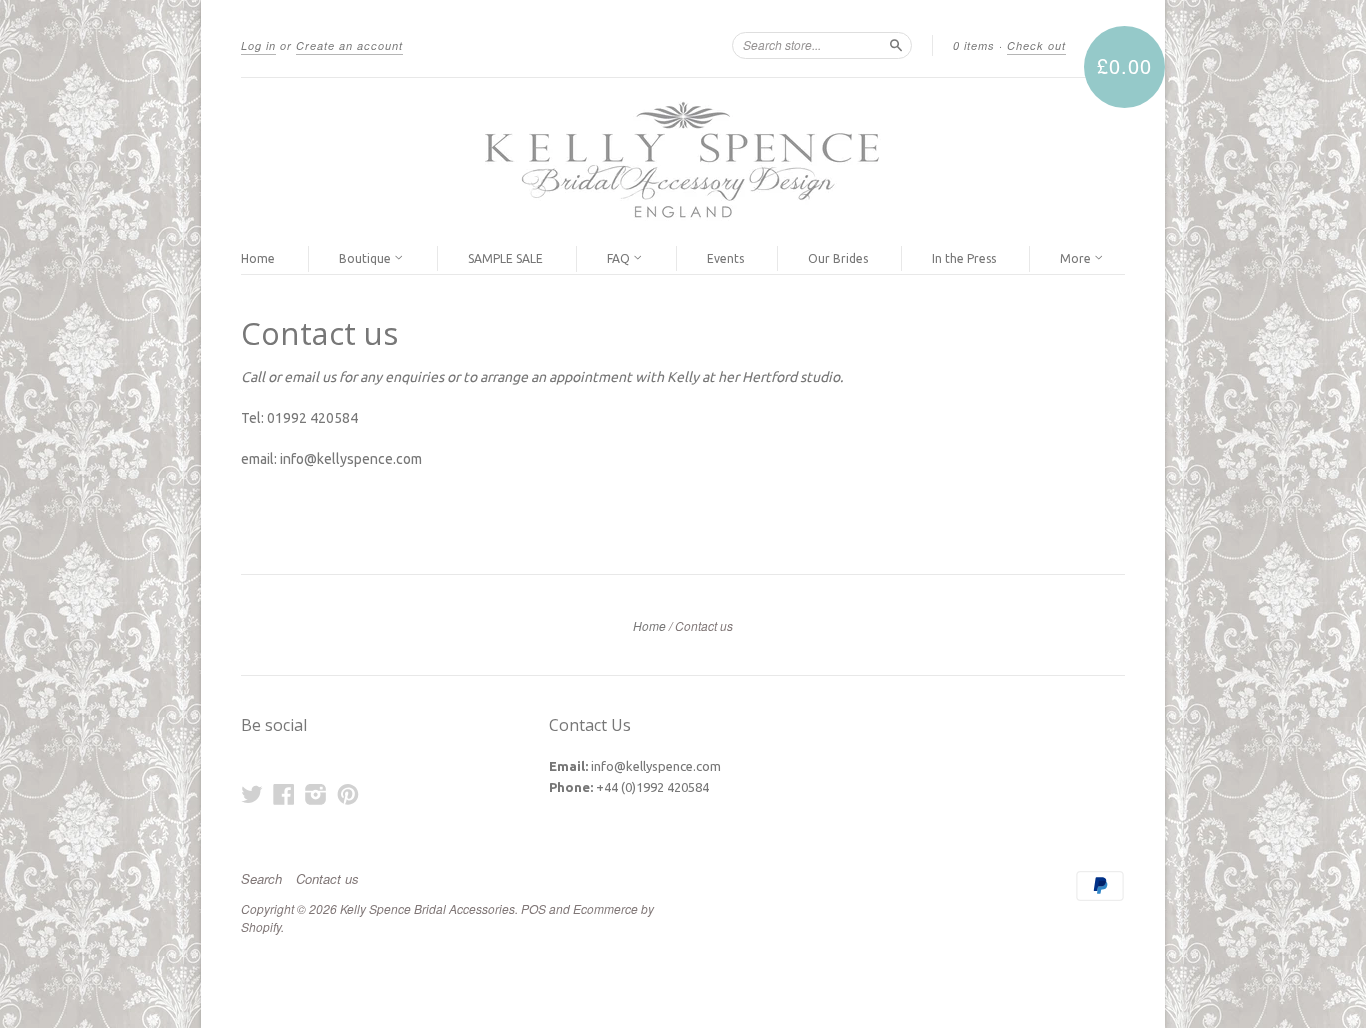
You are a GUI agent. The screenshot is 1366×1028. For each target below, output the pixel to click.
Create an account (349, 45)
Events (725, 258)
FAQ (620, 258)
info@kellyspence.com (656, 766)
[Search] (896, 45)
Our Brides (838, 258)
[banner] (683, 161)
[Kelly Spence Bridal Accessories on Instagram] (316, 794)
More (1077, 258)
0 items (974, 45)
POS (533, 908)
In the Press (964, 258)
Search (261, 879)
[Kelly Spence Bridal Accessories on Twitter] (252, 794)
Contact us (327, 879)
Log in (258, 45)
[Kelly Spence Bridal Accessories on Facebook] (284, 794)
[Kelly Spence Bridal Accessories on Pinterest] (348, 794)
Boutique (366, 258)
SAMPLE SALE (505, 258)
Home (258, 258)
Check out (1036, 45)
